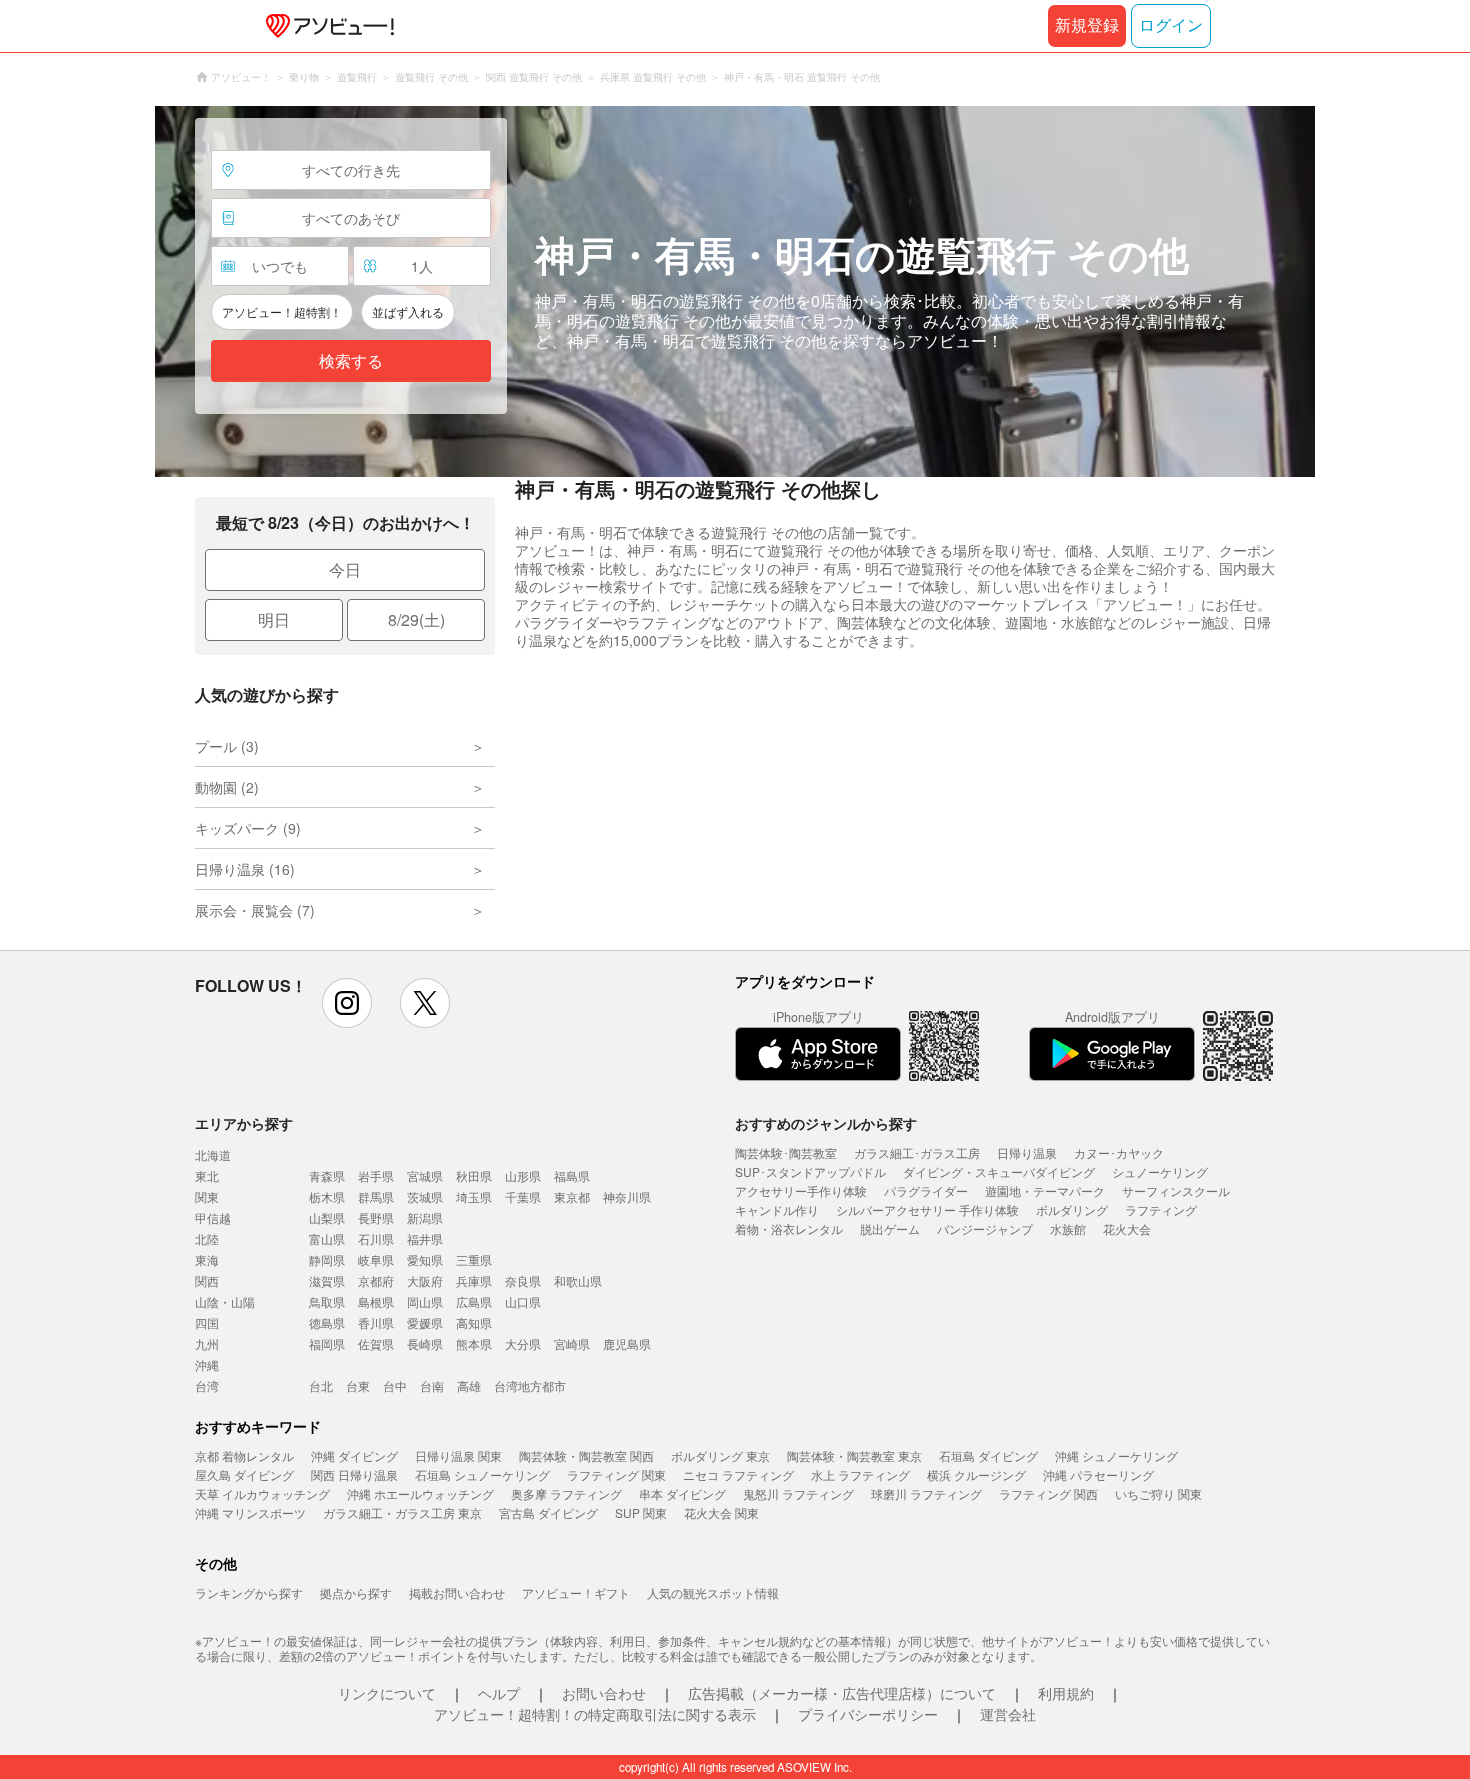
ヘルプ (499, 1693)
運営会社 (1008, 1714)
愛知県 (425, 1259)
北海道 (213, 1154)
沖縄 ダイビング (354, 1455)
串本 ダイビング (682, 1493)
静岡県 (327, 1259)
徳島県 (327, 1322)
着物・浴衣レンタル (789, 1228)
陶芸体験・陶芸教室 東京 (854, 1455)
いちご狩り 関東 (1158, 1493)
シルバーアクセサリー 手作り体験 (927, 1209)
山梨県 (327, 1217)
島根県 (376, 1301)
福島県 (572, 1175)
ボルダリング (1072, 1209)
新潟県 (425, 1217)
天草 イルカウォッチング (262, 1493)
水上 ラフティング (860, 1474)
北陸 (207, 1238)
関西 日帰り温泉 (354, 1474)
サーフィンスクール (1176, 1190)
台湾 (207, 1385)
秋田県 (474, 1175)
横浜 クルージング (976, 1474)
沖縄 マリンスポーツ (250, 1512)
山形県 (523, 1175)
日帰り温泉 (1027, 1152)
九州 (207, 1343)
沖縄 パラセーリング (1098, 1474)
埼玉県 (474, 1196)
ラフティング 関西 (1048, 1493)
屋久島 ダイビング (244, 1474)
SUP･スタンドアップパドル (810, 1171)
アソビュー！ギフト (576, 1592)
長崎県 (425, 1343)
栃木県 (327, 1196)
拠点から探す (356, 1592)
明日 (274, 619)
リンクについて (387, 1693)
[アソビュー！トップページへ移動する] (326, 26)
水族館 (1068, 1228)
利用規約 (1066, 1693)
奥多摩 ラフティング (566, 1493)
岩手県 (376, 1175)
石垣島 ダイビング (988, 1455)
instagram (347, 1003)
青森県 (327, 1175)
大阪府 (425, 1280)
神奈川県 (627, 1196)
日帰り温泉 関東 (458, 1455)
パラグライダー (926, 1190)
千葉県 (523, 1196)
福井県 (425, 1238)
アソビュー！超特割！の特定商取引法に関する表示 (595, 1714)
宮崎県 (572, 1343)
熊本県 (474, 1343)
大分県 (523, 1343)
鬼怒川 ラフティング (798, 1493)
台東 (358, 1385)
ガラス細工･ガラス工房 (917, 1152)
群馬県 (376, 1196)
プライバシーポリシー (868, 1714)
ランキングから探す (249, 1592)
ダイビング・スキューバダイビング (999, 1171)
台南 (432, 1385)
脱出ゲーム (890, 1228)
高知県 (474, 1322)
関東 (207, 1196)
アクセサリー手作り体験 (801, 1190)
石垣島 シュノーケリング (482, 1474)
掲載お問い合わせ (457, 1592)
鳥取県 (327, 1301)
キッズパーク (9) (248, 828)
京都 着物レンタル (244, 1455)
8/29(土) (416, 619)
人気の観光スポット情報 (713, 1592)
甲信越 (213, 1217)
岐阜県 (376, 1259)
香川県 (376, 1322)
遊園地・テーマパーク (1045, 1190)
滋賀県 (327, 1280)
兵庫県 (474, 1280)
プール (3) (227, 746)
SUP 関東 (641, 1512)
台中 (395, 1385)
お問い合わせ (604, 1693)
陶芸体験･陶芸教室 (786, 1152)
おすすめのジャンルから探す (826, 1123)
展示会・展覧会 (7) (255, 910)
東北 (207, 1175)
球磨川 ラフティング (926, 1493)
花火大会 (1127, 1228)
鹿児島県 (627, 1343)
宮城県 (425, 1175)
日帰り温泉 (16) (245, 869)
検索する (351, 361)
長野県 (376, 1217)
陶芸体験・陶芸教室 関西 (586, 1455)
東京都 (572, 1196)
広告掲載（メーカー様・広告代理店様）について (842, 1693)
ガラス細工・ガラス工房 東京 (402, 1512)
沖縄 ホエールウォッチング (420, 1493)
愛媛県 (425, 1322)
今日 (345, 569)
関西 (207, 1280)
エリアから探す (244, 1123)
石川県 (376, 1238)
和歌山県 (578, 1280)
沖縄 (207, 1364)
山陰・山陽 (225, 1301)
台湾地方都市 (530, 1385)
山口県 (523, 1301)
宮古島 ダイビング (548, 1512)
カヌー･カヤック (1119, 1152)
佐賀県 (376, 1343)
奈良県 (523, 1280)
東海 (207, 1259)
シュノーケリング (1160, 1171)
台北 (321, 1385)
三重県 (474, 1259)
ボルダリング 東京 (720, 1455)
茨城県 (425, 1196)
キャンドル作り (777, 1209)
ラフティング (1161, 1209)
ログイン (1171, 25)
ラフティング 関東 (616, 1474)
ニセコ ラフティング (738, 1474)
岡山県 (425, 1301)
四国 (207, 1322)
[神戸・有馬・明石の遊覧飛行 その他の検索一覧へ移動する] (735, 291)
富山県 (327, 1238)
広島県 (474, 1301)
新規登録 (1087, 25)
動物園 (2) (227, 787)
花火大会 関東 (721, 1512)
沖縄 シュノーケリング (1116, 1455)
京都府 (376, 1280)
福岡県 (327, 1343)
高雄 (469, 1385)
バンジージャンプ (985, 1228)
